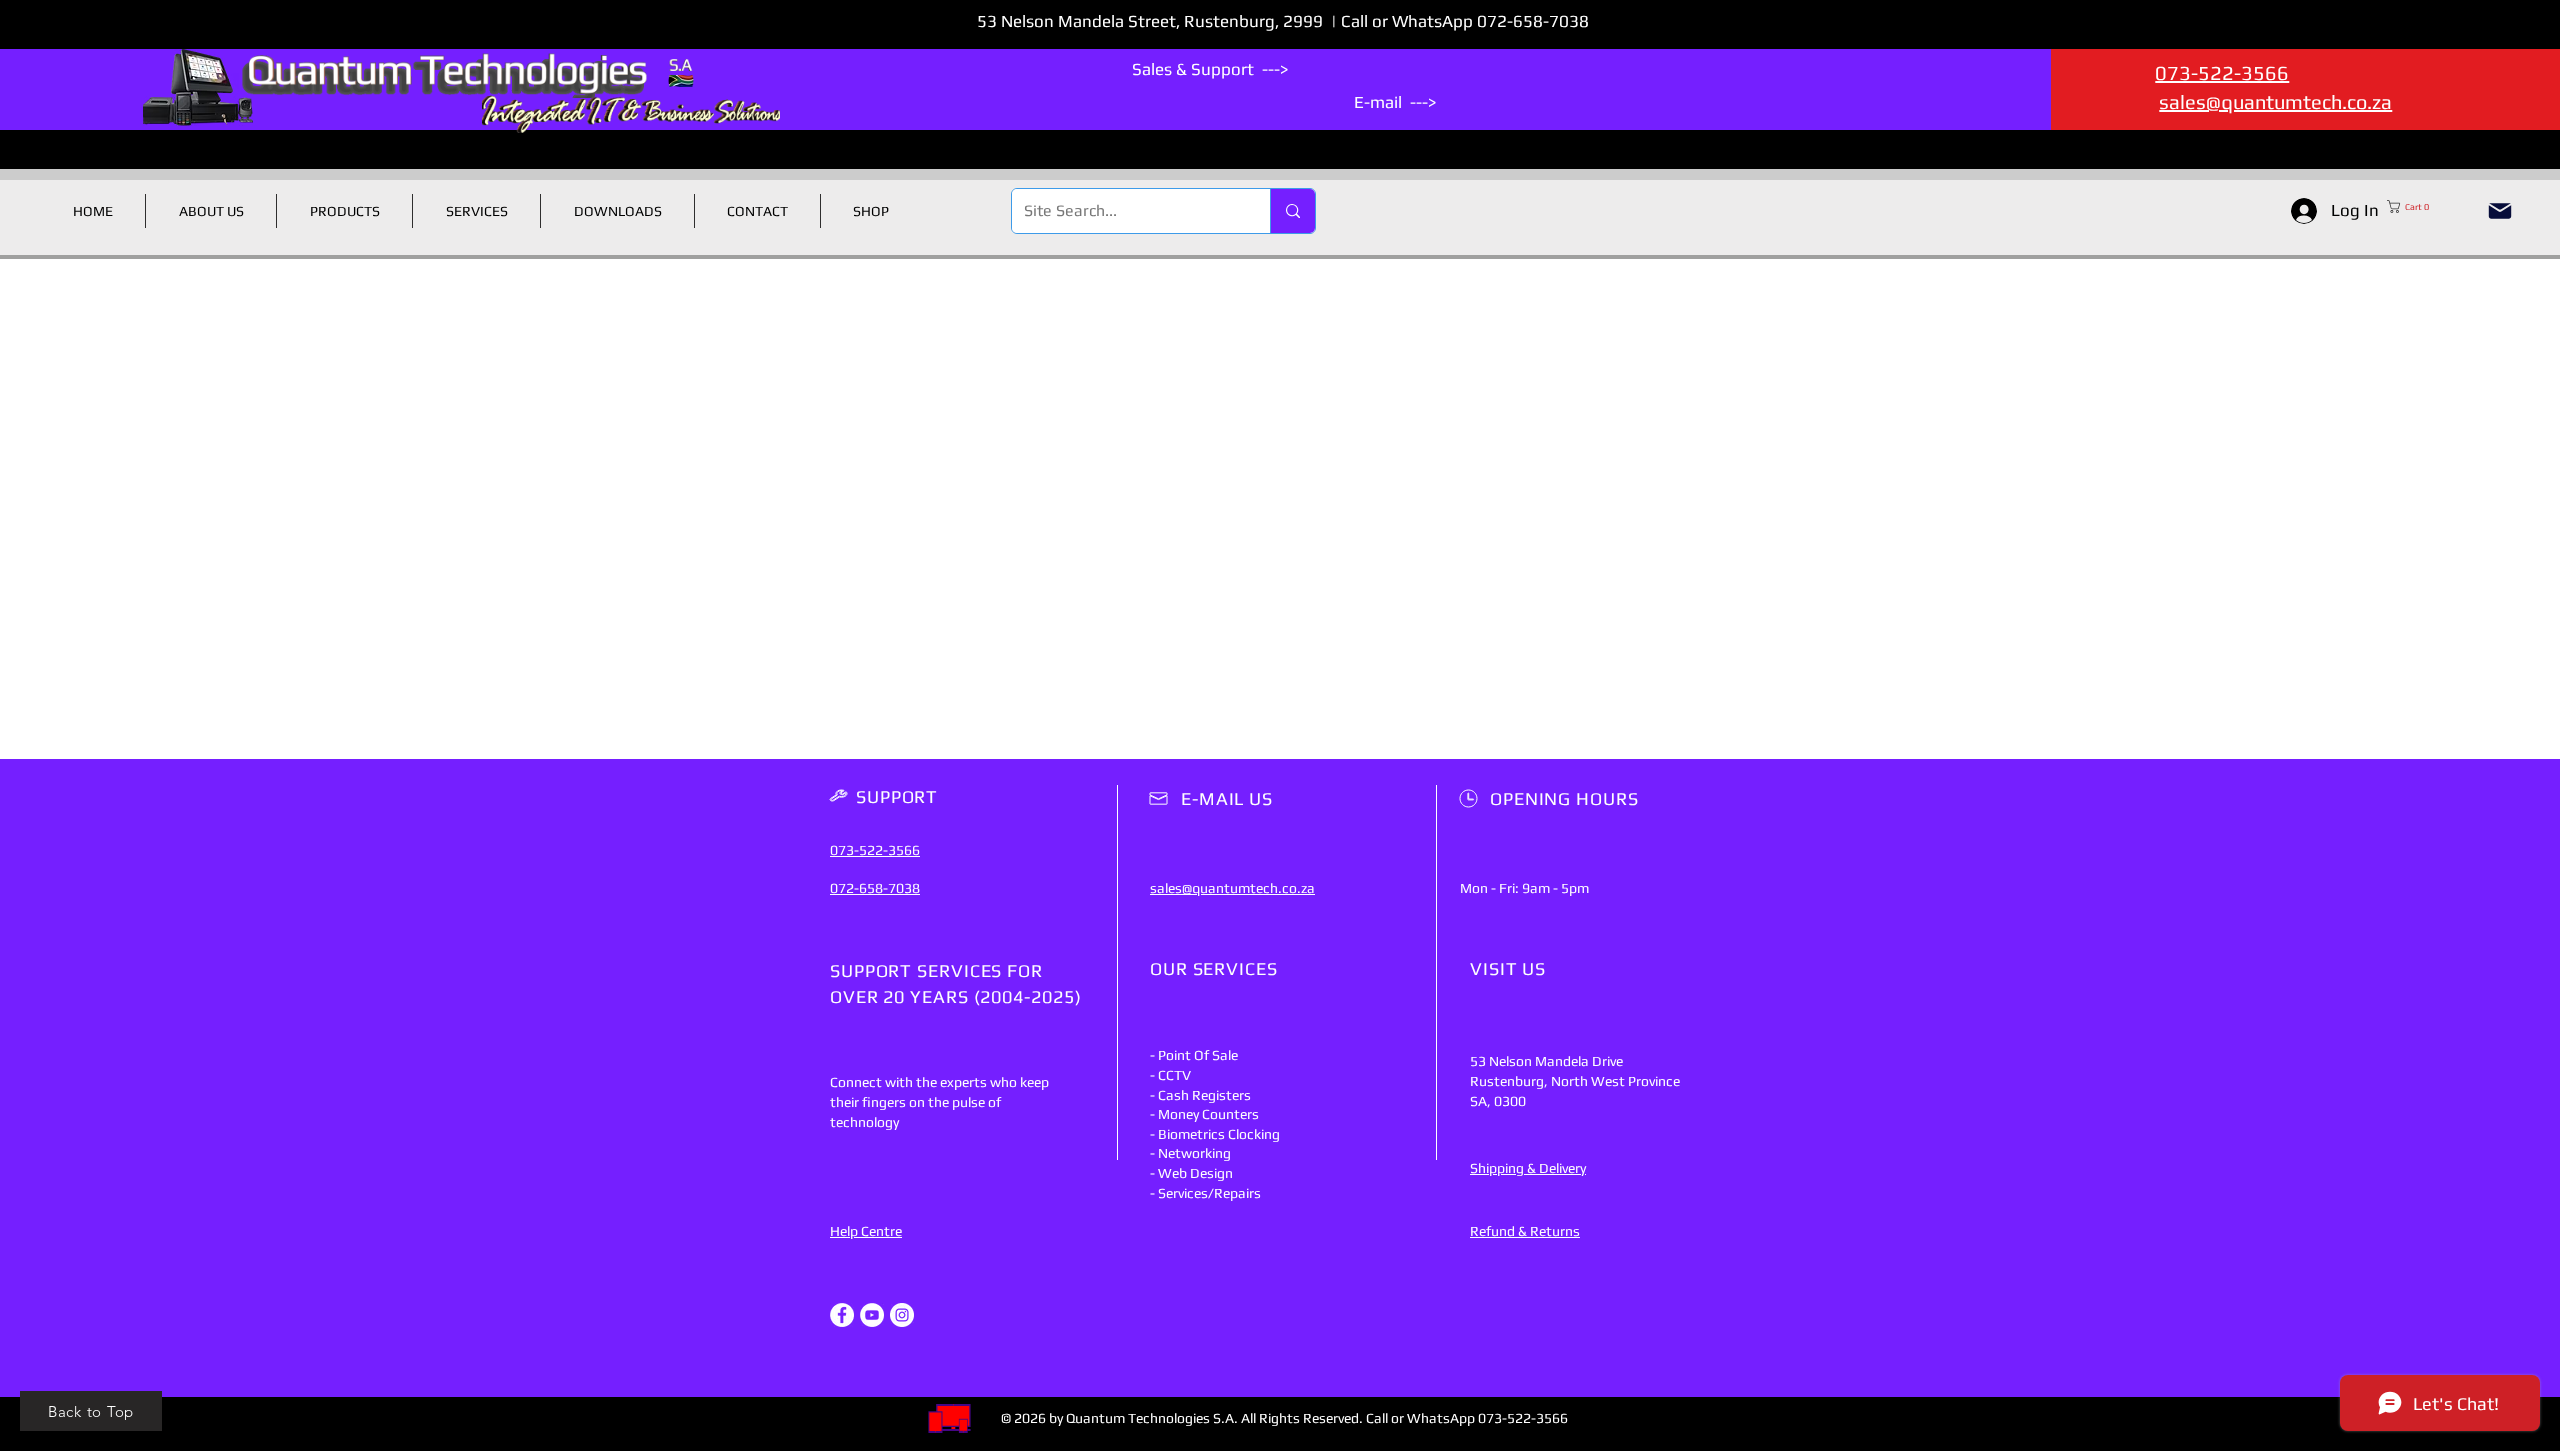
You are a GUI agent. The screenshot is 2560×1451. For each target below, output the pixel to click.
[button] (2428, 206)
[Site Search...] (1292, 211)
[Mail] (2500, 211)
